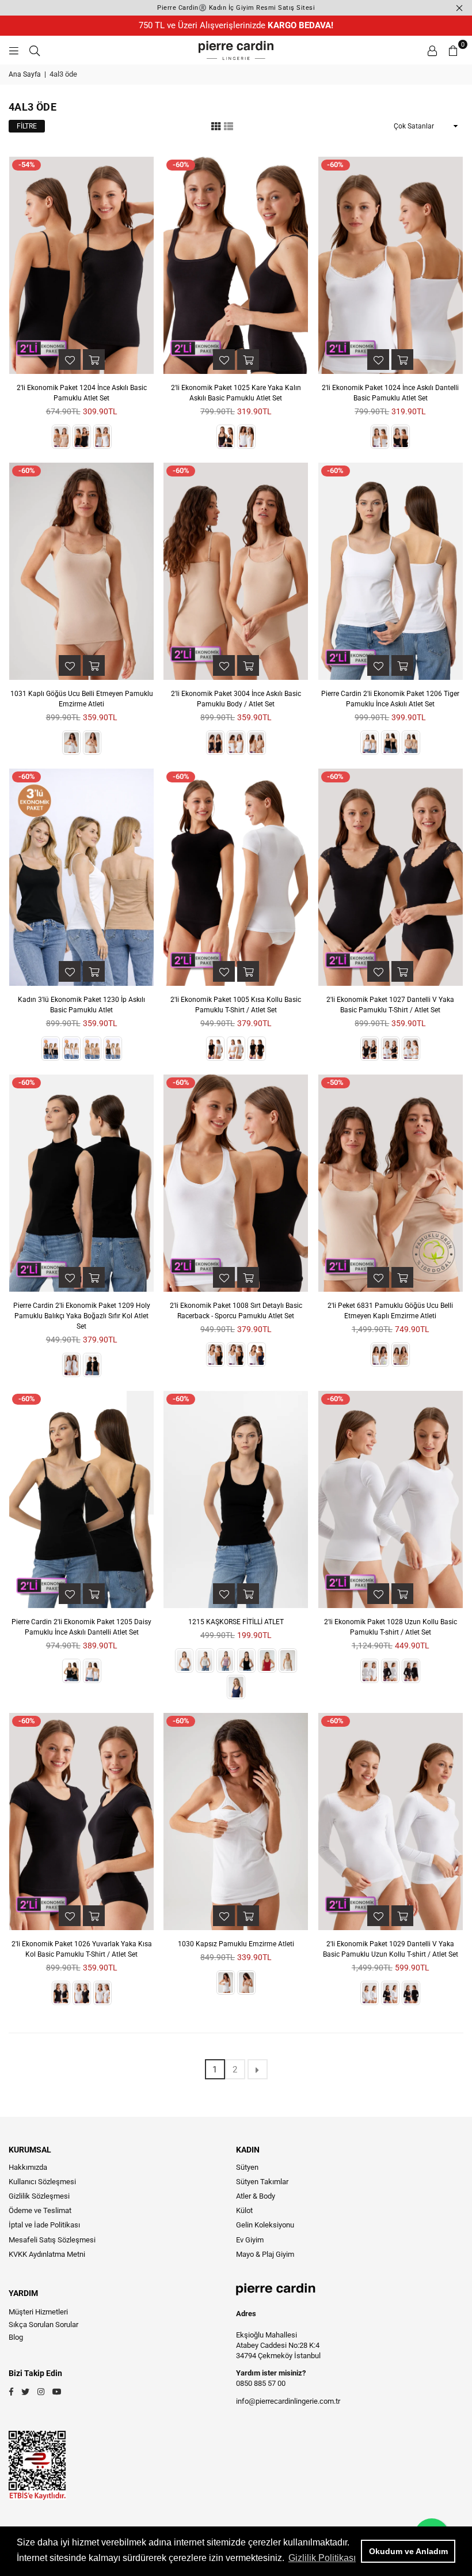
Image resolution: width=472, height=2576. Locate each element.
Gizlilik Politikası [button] (322, 2558)
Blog (16, 2337)
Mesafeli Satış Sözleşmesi (52, 2240)
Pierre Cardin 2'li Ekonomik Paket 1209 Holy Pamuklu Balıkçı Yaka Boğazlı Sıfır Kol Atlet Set (82, 1316)
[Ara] (35, 50)
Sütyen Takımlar (262, 2182)
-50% (335, 1082)
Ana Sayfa (25, 74)
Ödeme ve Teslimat (40, 2210)
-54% (27, 164)
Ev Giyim (250, 2240)
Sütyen (247, 2167)
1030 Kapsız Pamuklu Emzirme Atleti (236, 1944)
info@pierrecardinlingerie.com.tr (288, 2401)
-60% (181, 164)
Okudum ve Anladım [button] (408, 2551)
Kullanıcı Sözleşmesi (42, 2182)
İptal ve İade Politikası (44, 2225)
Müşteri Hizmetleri (38, 2312)
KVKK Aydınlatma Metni (47, 2254)
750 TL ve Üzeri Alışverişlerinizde (236, 25)
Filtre (27, 126)
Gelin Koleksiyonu (265, 2225)
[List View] (229, 126)
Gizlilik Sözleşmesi (39, 2196)
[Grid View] (216, 126)
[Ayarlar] (432, 50)
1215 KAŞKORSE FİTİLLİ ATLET (236, 1622)
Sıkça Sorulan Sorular (43, 2325)
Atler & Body (256, 2196)
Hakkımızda (28, 2167)
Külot (244, 2210)
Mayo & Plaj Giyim (265, 2254)
